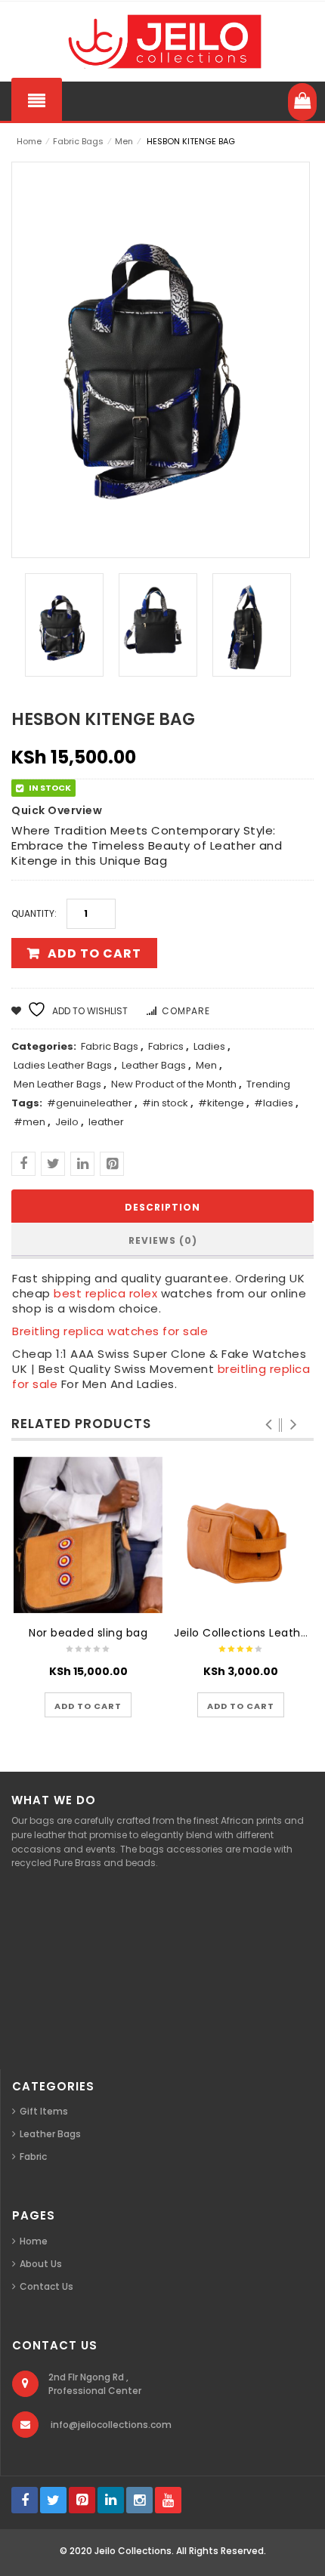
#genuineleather (90, 1103)
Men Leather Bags (57, 1084)
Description (162, 1207)
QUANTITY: (34, 913)
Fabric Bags (78, 141)
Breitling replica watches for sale (110, 1331)
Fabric (33, 2156)
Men (124, 141)
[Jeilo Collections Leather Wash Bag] (241, 1535)
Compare (186, 1011)
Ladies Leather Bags (63, 1065)
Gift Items (44, 2111)
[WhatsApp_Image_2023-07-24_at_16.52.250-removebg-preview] (158, 625)
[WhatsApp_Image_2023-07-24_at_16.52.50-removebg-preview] (64, 625)
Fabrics (166, 1046)
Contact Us (46, 2286)
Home (29, 141)
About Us (41, 2264)
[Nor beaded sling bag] (88, 1535)
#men (29, 1122)
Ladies (209, 1046)
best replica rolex (105, 1293)
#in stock (165, 1103)
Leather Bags (154, 1065)
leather (106, 1122)
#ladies (274, 1103)
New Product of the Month (174, 1084)
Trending (268, 1084)
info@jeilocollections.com (111, 2425)
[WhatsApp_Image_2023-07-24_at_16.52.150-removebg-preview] (252, 625)
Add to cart (94, 953)
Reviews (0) (163, 1240)
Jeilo (67, 1122)
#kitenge (221, 1103)
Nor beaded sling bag (88, 1633)
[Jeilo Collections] (162, 42)
